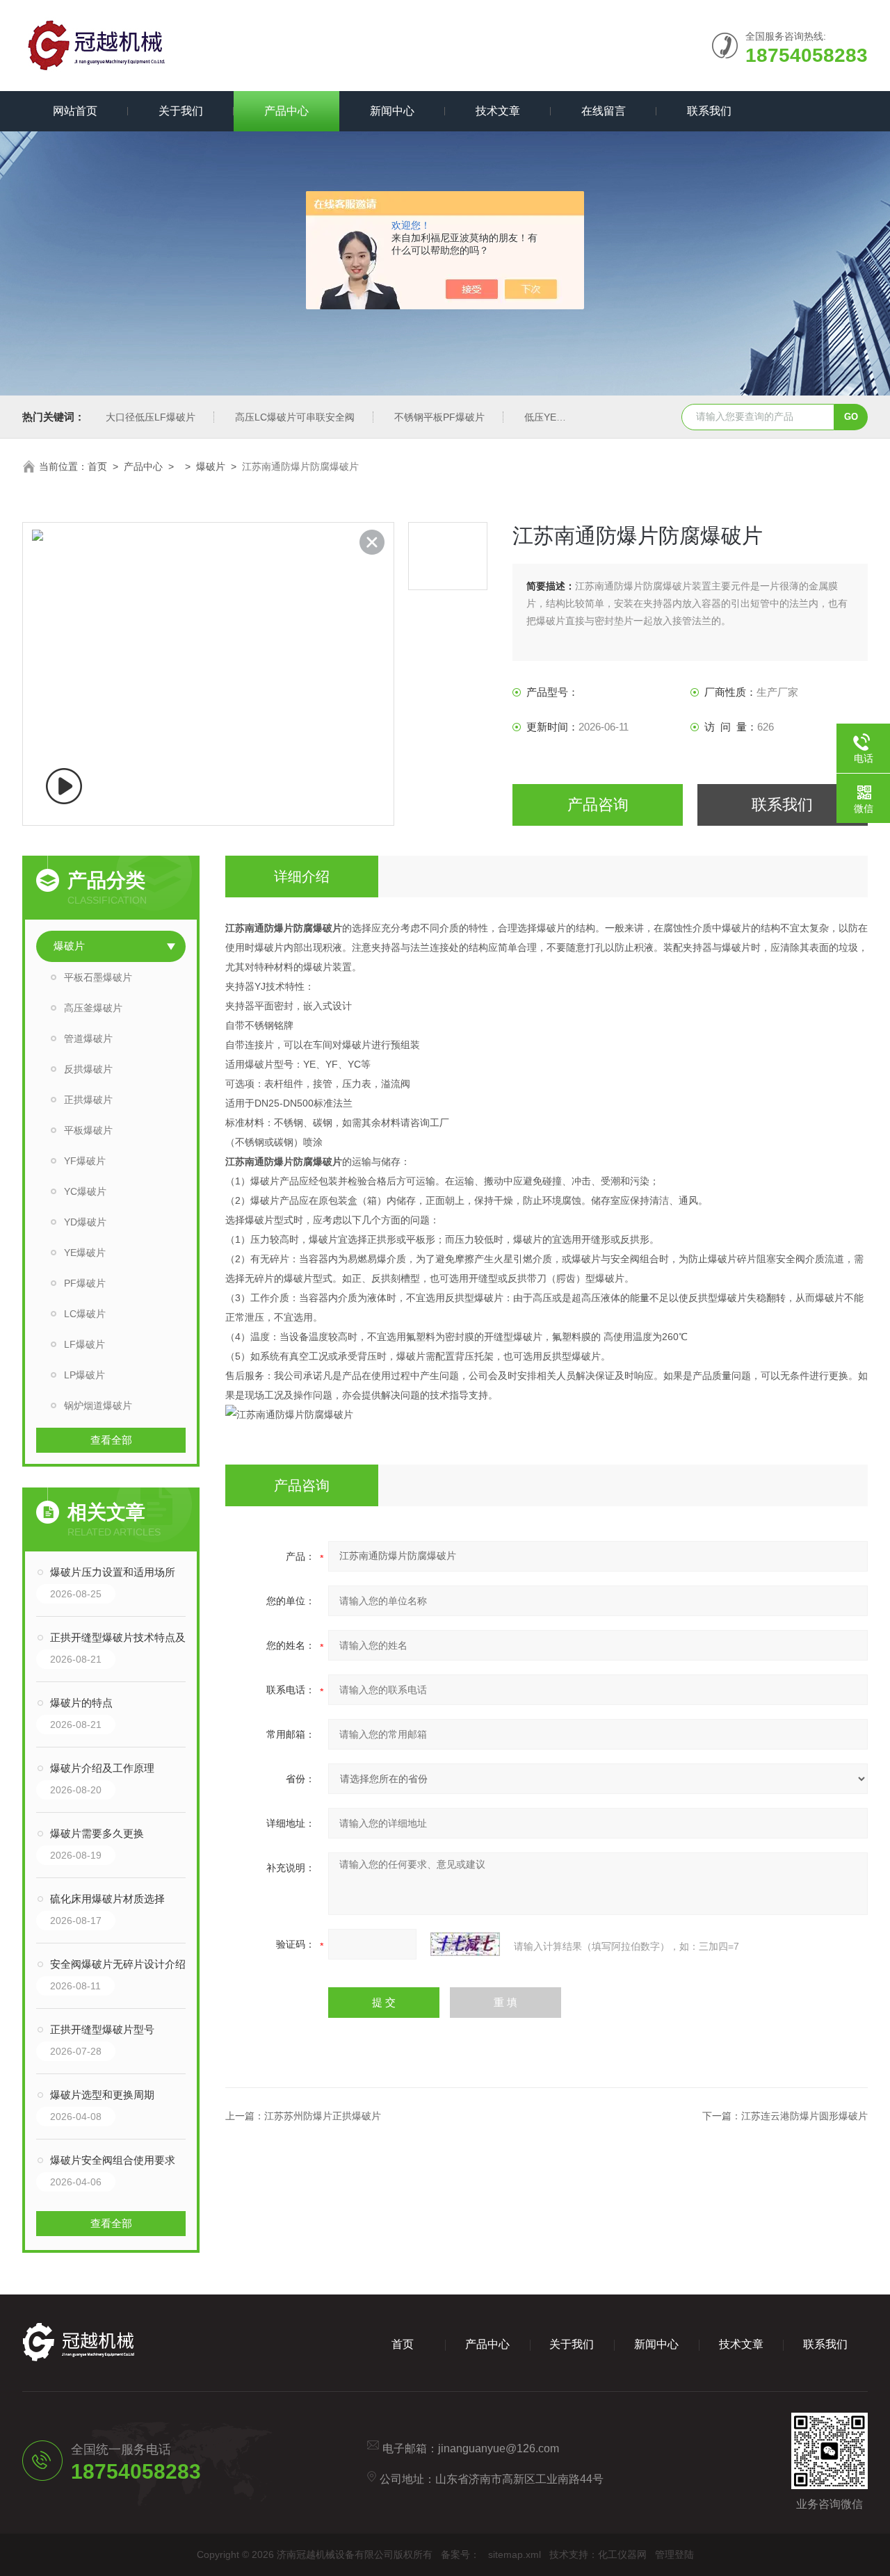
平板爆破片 (88, 1130)
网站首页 (75, 111)
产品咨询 (598, 805)
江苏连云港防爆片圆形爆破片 (804, 2116)
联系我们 (709, 111)
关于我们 (181, 111)
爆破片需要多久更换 (97, 1833)
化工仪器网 (622, 2554)
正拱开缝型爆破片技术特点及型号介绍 (125, 1637)
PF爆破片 (85, 1283)
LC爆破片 (85, 1314)
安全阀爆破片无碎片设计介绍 (118, 1964)
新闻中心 (392, 111)
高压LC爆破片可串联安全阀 (295, 417)
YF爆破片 (85, 1161)
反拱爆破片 (88, 1069)
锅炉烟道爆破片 (98, 1405)
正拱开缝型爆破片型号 (102, 2029)
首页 (97, 466)
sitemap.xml (515, 2554)
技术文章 (498, 111)
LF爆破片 (84, 1344)
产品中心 (286, 111)
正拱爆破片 (88, 1100)
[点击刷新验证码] (465, 1944)
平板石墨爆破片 (98, 977)
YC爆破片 (85, 1191)
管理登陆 (674, 2554)
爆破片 (211, 466)
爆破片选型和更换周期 (102, 2095)
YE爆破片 (85, 1253)
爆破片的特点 (81, 1703)
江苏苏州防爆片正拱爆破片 (323, 2116)
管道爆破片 (88, 1038)
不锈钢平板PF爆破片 (439, 417)
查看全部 (111, 1440)
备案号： (460, 2554)
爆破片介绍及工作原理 (102, 1768)
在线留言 (604, 111)
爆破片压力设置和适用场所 (113, 1572)
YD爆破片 (85, 1222)
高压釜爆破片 (93, 1008)
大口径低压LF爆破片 (151, 417)
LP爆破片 (84, 1375)
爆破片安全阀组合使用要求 (113, 2160)
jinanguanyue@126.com (499, 2448)
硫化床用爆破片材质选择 (107, 1899)
